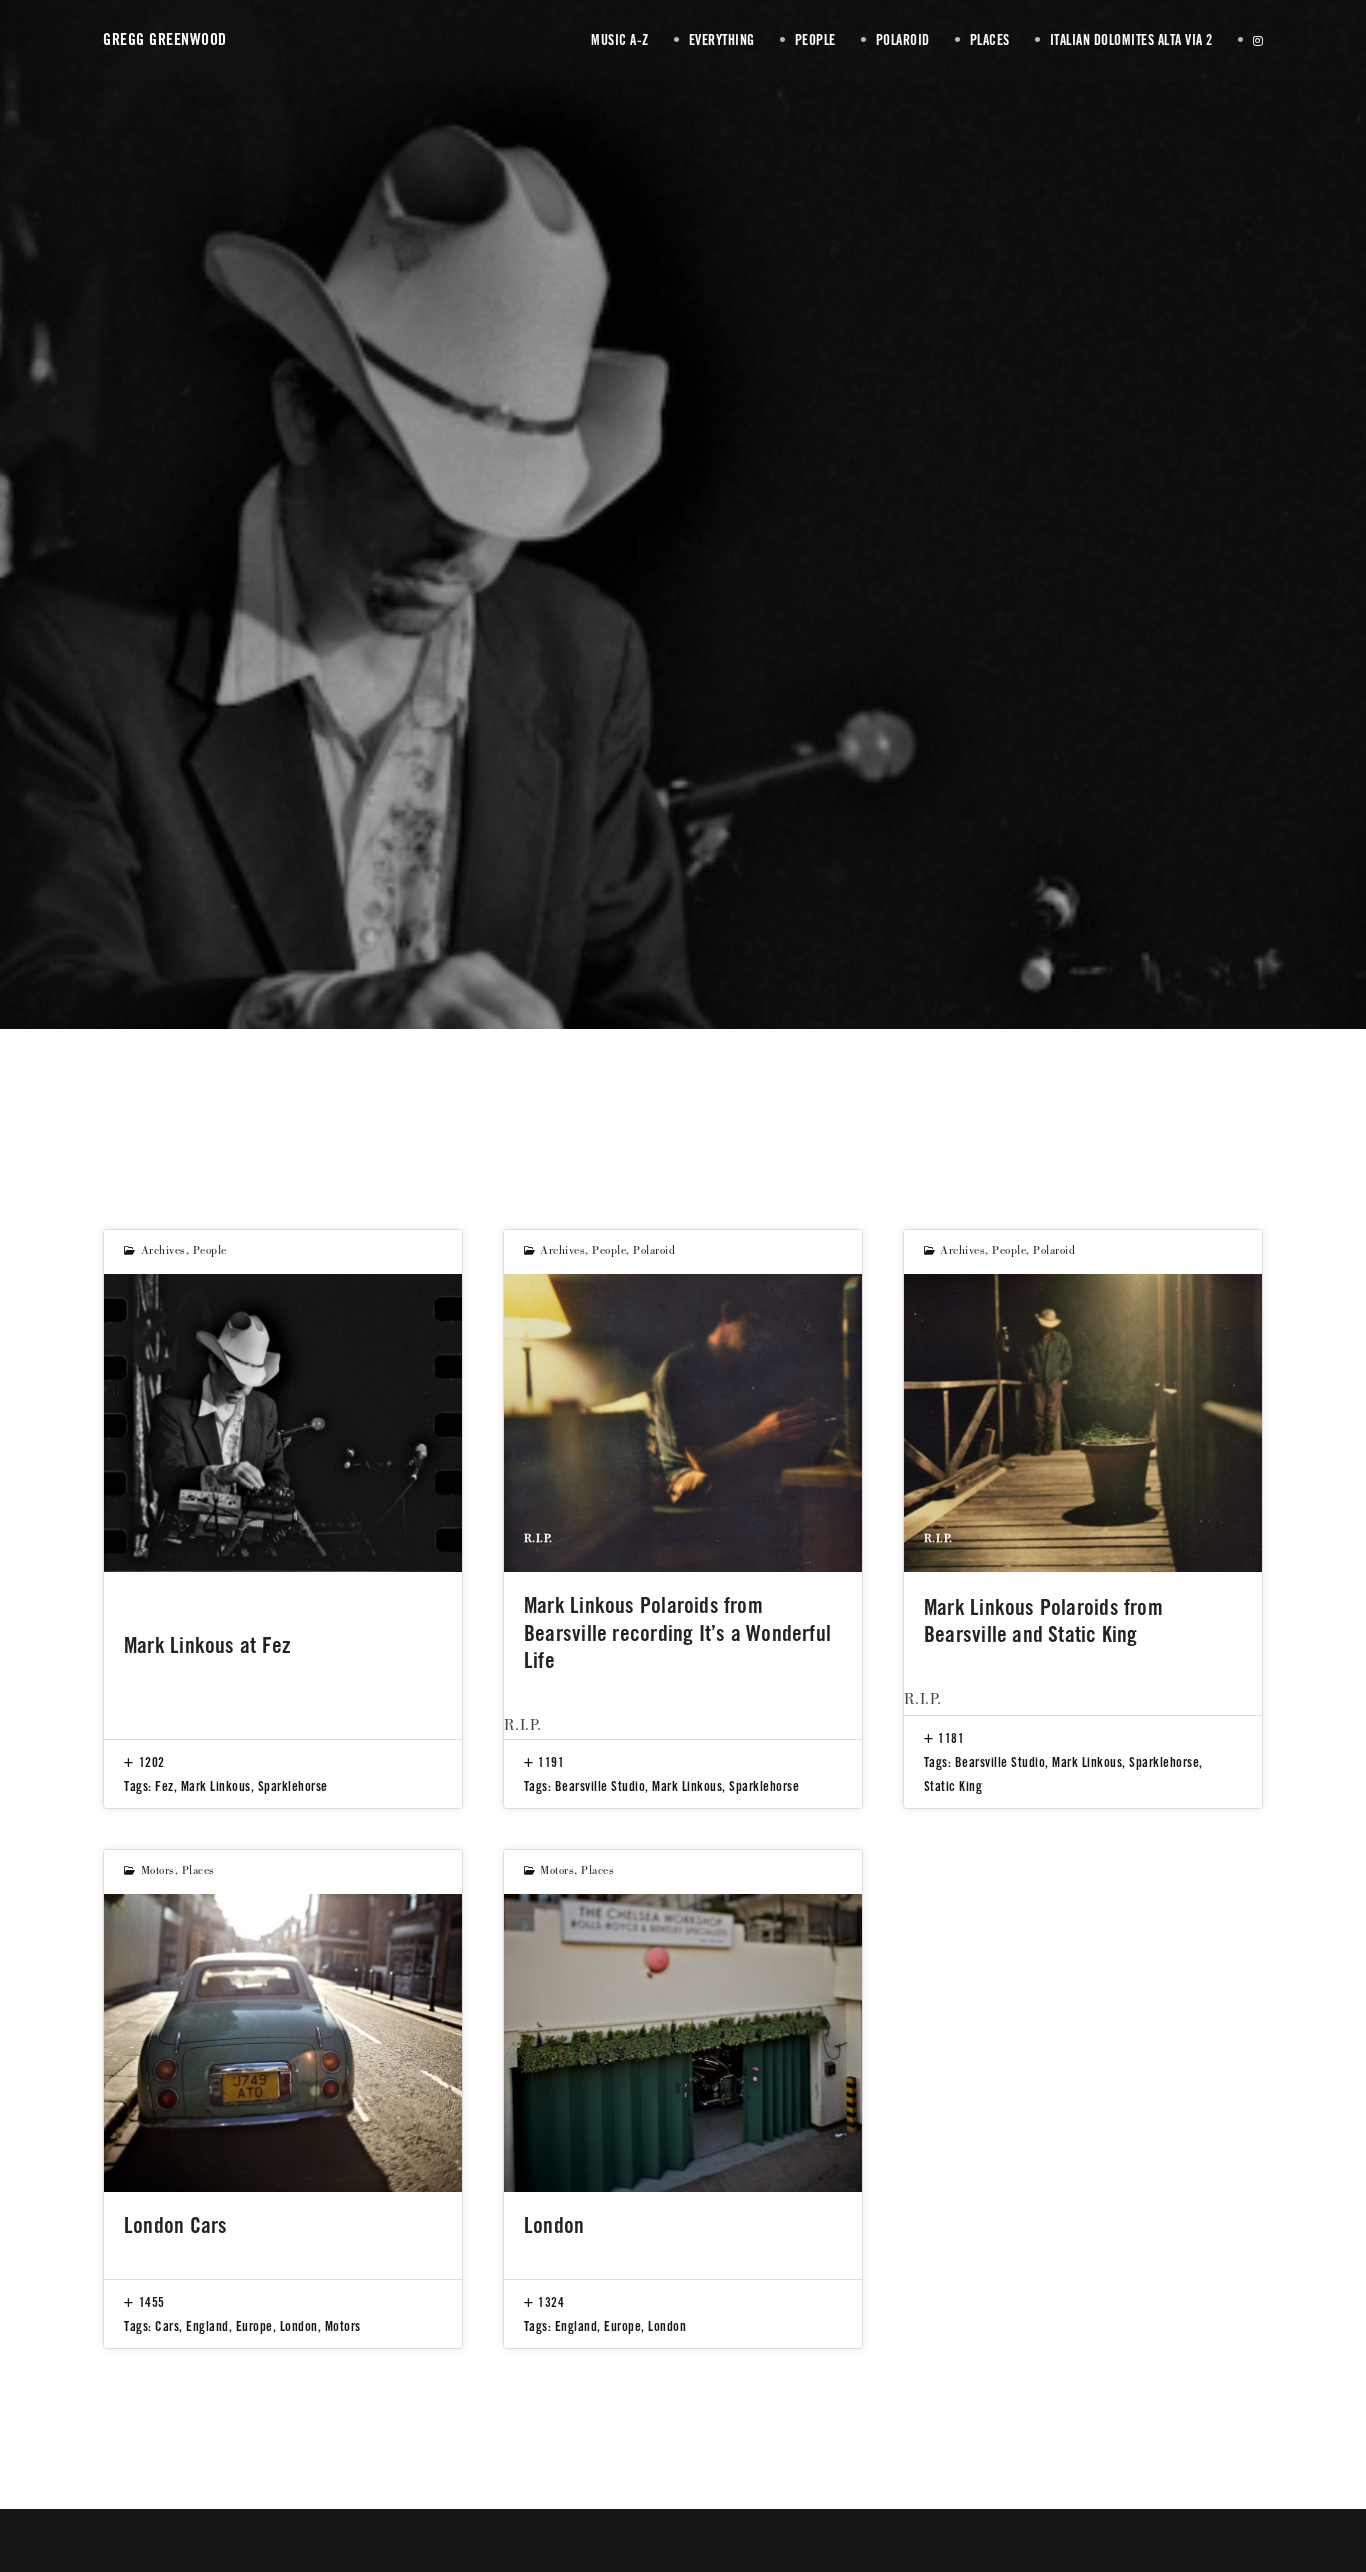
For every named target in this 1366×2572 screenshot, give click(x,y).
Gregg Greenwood (165, 39)
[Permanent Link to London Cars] (283, 2043)
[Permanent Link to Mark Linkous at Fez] (283, 1423)
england (207, 2326)
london (299, 2326)
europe (254, 2326)
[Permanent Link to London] (683, 2043)
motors (158, 1872)
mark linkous (216, 1786)
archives (163, 1252)
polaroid (654, 1252)
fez (164, 1786)
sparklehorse (293, 1786)
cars (167, 2326)
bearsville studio (600, 1786)
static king (953, 1786)
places (198, 1872)
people (210, 1252)
